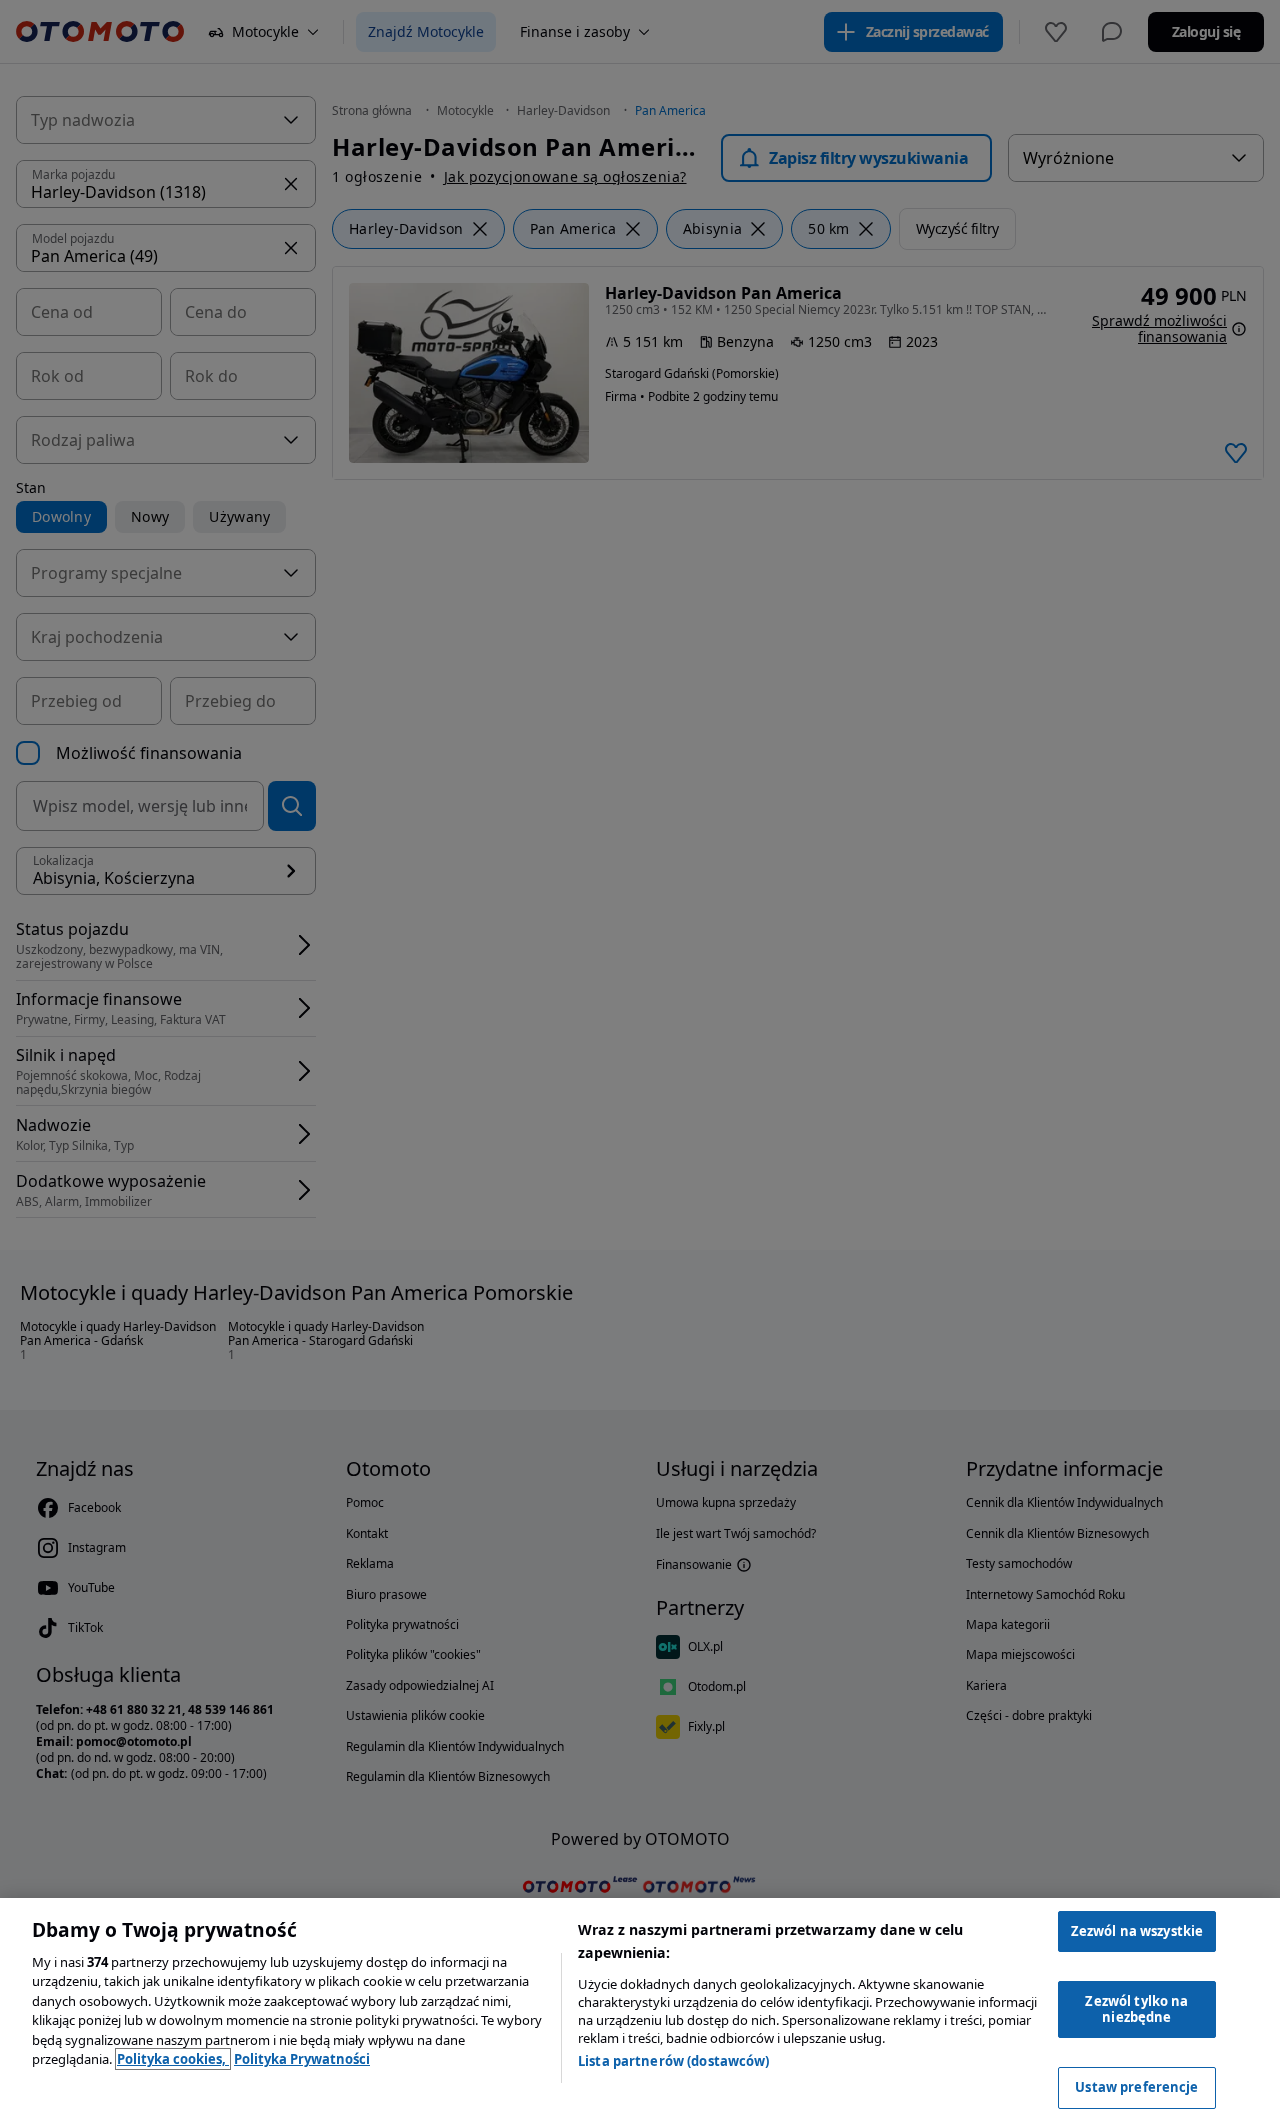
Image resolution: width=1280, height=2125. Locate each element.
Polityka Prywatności (302, 2059)
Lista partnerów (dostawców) (674, 2061)
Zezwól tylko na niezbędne (1136, 2009)
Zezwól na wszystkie (1137, 1931)
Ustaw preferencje (1136, 2087)
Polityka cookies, (173, 2059)
